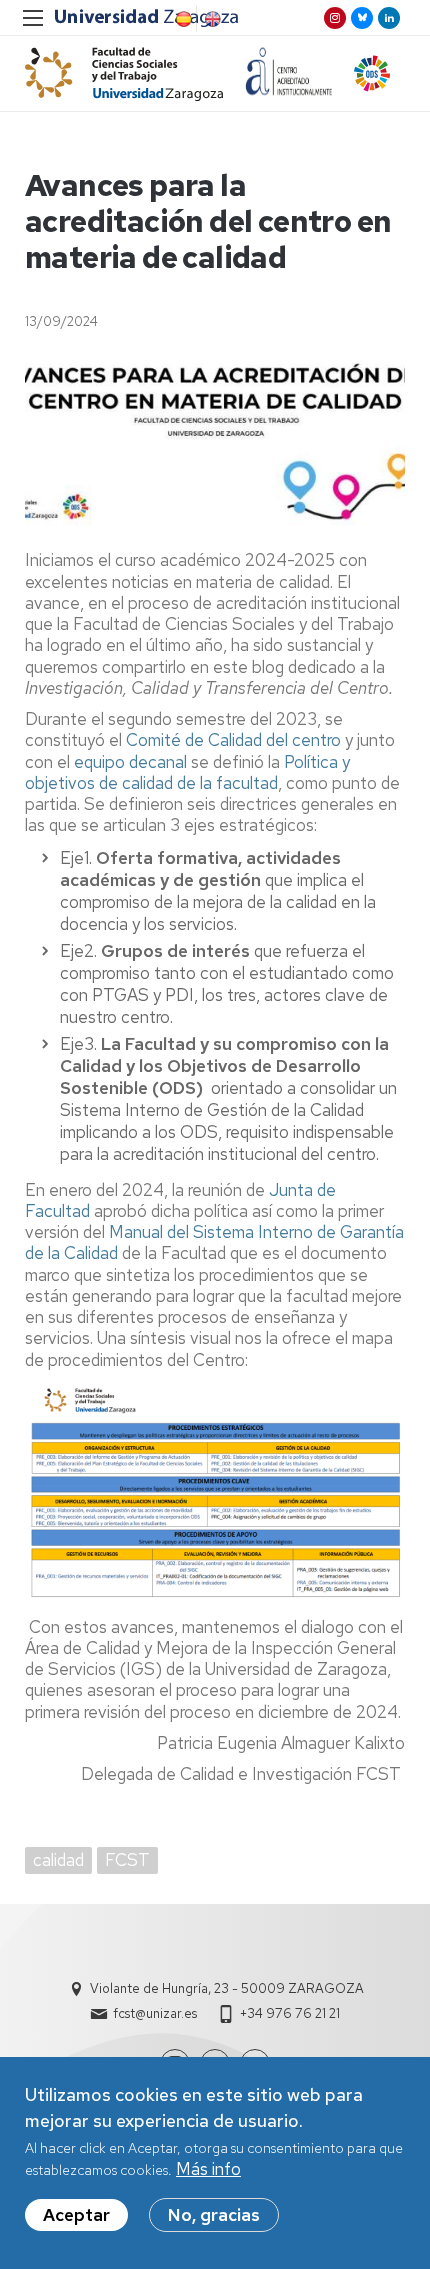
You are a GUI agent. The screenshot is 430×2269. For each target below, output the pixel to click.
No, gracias (214, 2215)
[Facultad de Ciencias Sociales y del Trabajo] (124, 73)
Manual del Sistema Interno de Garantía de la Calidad (214, 1242)
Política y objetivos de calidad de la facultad (187, 772)
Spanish (182, 19)
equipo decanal (132, 762)
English (211, 19)
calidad (58, 1860)
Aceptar (76, 2215)
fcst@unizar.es (155, 2013)
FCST (127, 1860)
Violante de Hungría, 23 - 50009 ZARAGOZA (227, 1988)
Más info (208, 2169)
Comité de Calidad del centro (233, 740)
